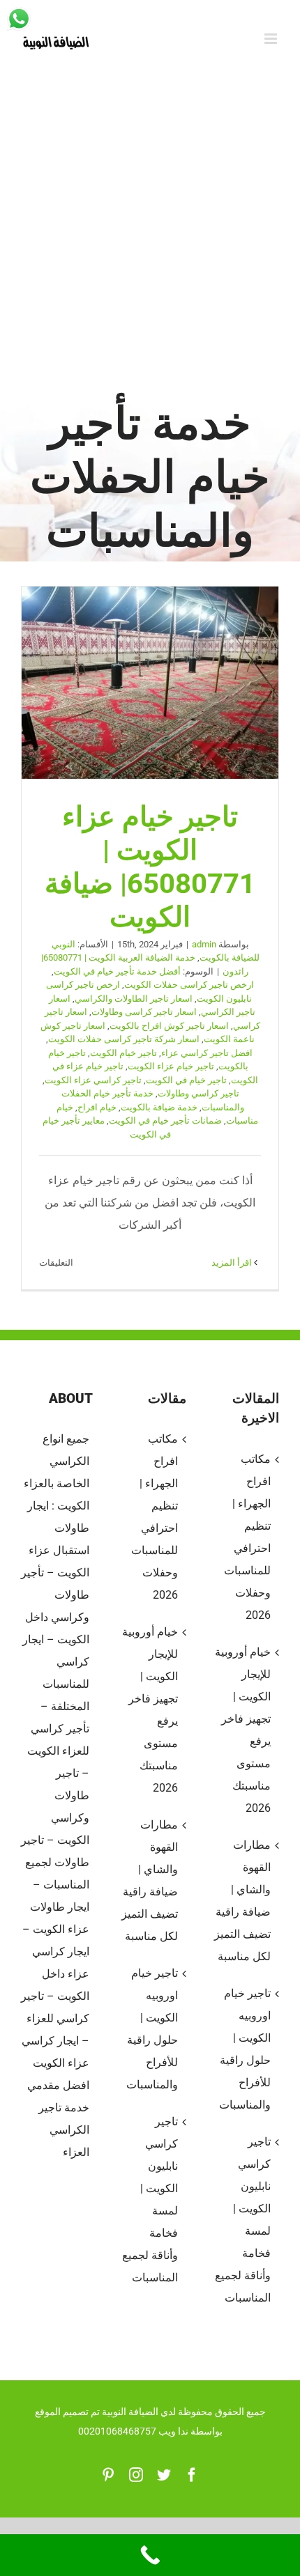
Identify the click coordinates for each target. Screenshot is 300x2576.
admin (204, 944)
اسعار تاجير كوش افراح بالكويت (169, 1026)
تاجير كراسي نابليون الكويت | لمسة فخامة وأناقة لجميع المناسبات (150, 2199)
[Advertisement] (150, 238)
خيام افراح (97, 1107)
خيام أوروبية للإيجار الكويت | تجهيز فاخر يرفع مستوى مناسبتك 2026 (150, 1710)
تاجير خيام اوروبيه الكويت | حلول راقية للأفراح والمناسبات (152, 2029)
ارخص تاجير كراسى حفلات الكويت (189, 985)
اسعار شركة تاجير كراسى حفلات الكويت (124, 1039)
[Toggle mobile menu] (272, 39)
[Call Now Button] (150, 2555)
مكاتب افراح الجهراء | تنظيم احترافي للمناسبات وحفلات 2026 (154, 1517)
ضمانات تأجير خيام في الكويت (165, 1120)
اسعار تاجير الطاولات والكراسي (134, 999)
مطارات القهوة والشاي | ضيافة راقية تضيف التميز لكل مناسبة (149, 1880)
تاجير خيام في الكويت (186, 1080)
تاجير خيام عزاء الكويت (171, 1066)
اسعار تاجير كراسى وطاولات (144, 1012)
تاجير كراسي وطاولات (198, 1093)
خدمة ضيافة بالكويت (159, 1107)
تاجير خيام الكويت (123, 1053)
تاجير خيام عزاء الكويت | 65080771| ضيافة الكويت (150, 683)
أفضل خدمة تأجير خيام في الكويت (117, 971)
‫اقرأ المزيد (233, 1263)
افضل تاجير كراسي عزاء (207, 1053)
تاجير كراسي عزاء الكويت (93, 1080)
